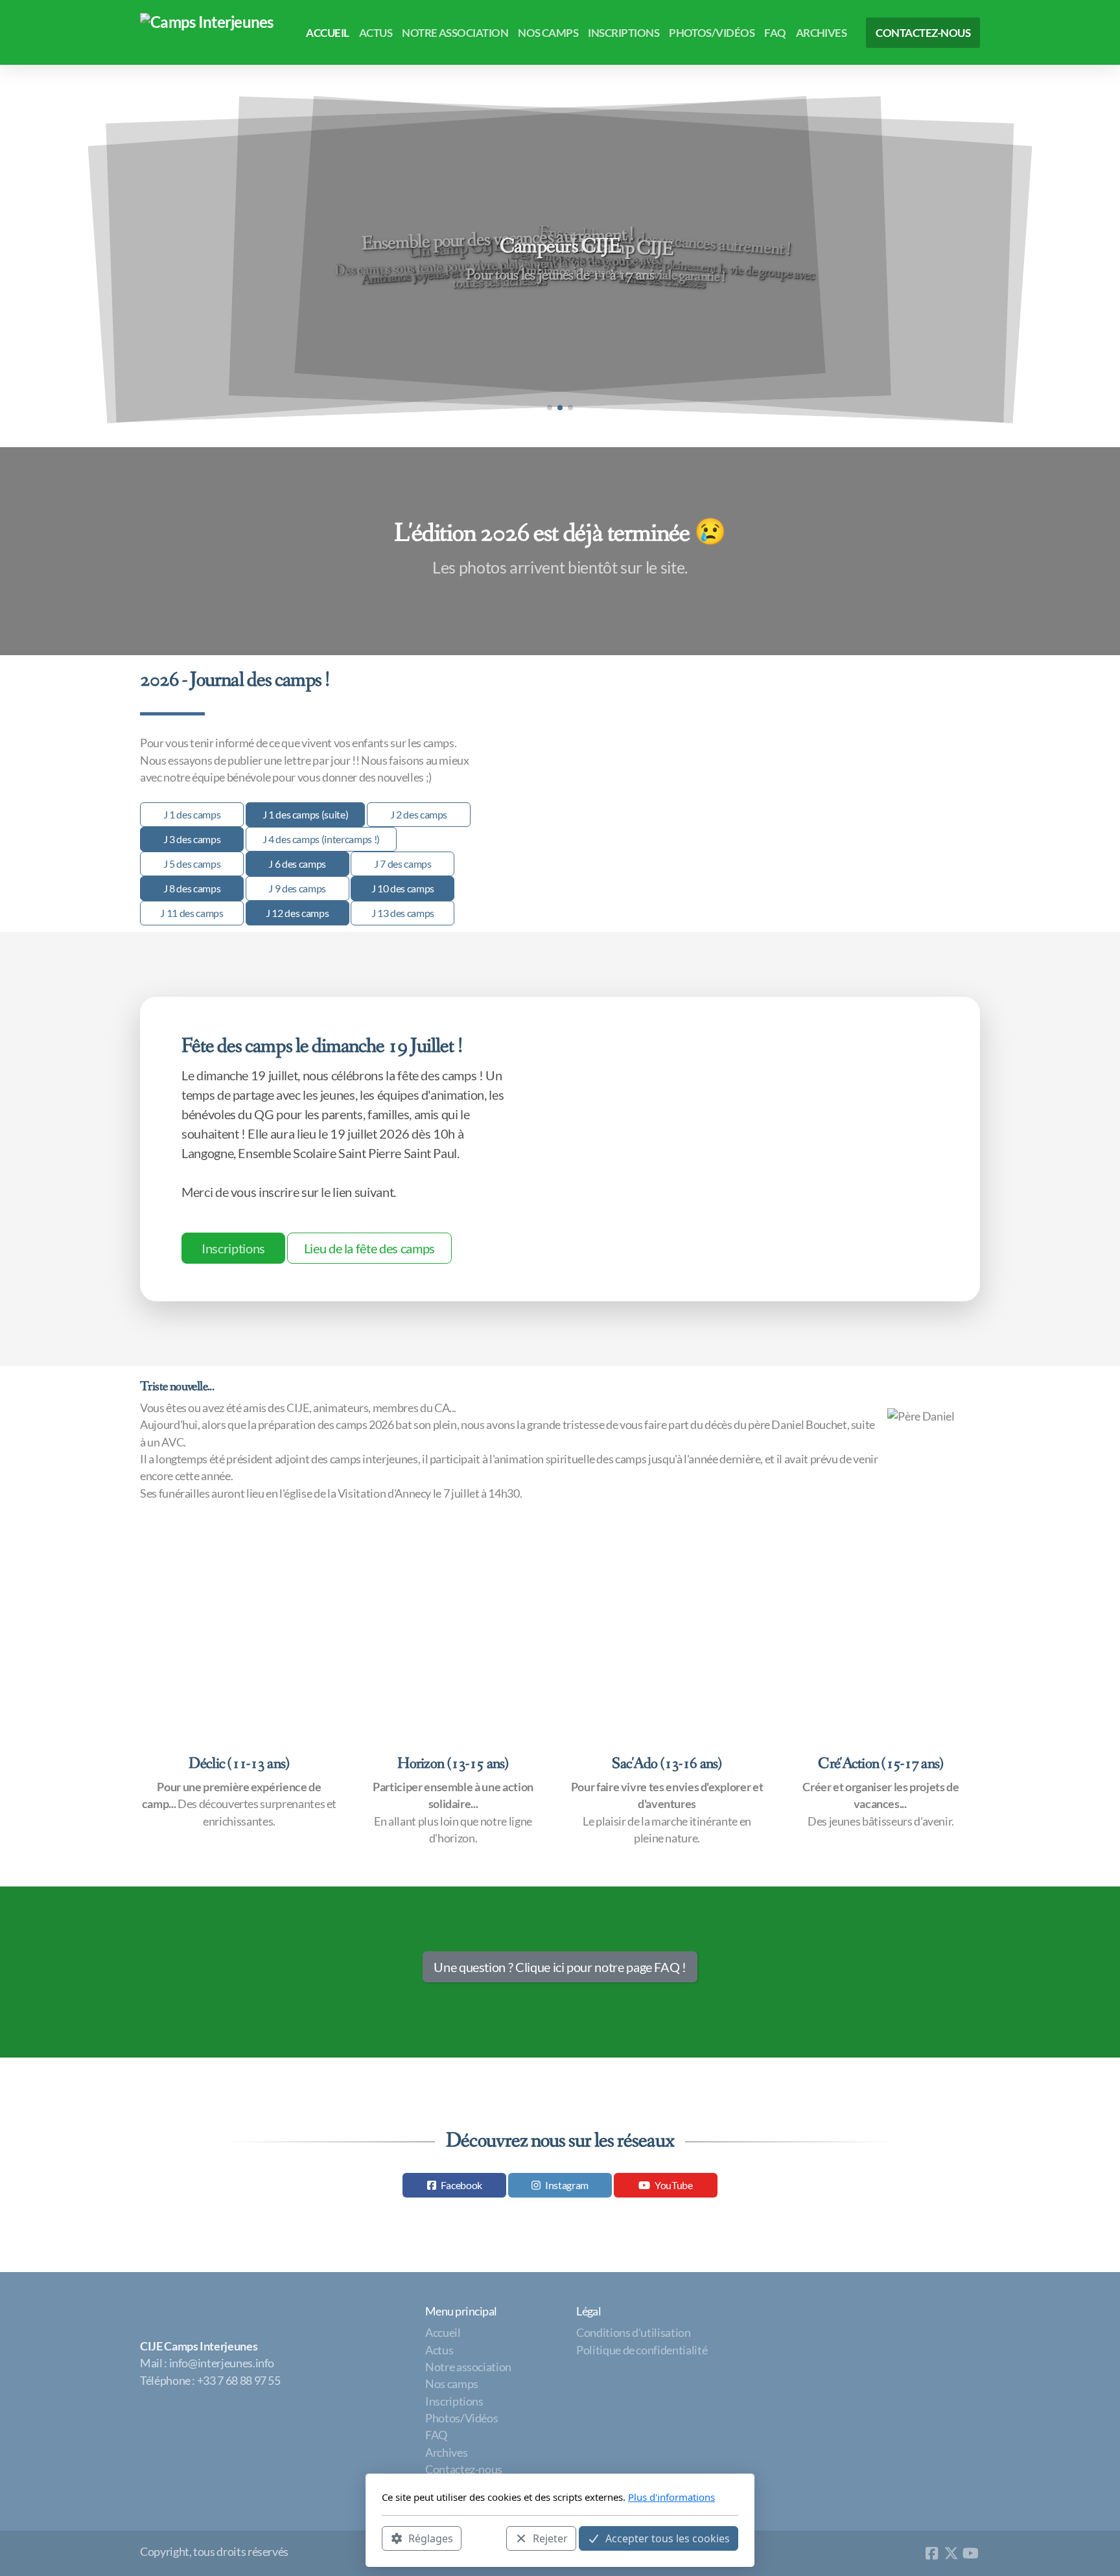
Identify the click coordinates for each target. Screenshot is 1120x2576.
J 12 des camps (297, 913)
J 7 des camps (402, 864)
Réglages (431, 2538)
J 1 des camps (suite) (306, 814)
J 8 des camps (192, 888)
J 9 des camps (297, 888)
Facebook (461, 2185)
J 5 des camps (192, 864)
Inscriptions (233, 1248)
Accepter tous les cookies (668, 2538)
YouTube (674, 2185)
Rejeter (550, 2538)
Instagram (567, 2185)
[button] (550, 408)
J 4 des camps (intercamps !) (321, 839)
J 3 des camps (192, 839)
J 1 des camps (192, 814)
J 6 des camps (297, 864)
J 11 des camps (192, 913)
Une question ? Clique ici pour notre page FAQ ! (560, 1967)
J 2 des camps (419, 814)
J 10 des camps (403, 888)
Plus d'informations (671, 2497)
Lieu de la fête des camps (369, 1248)
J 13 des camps (403, 913)
